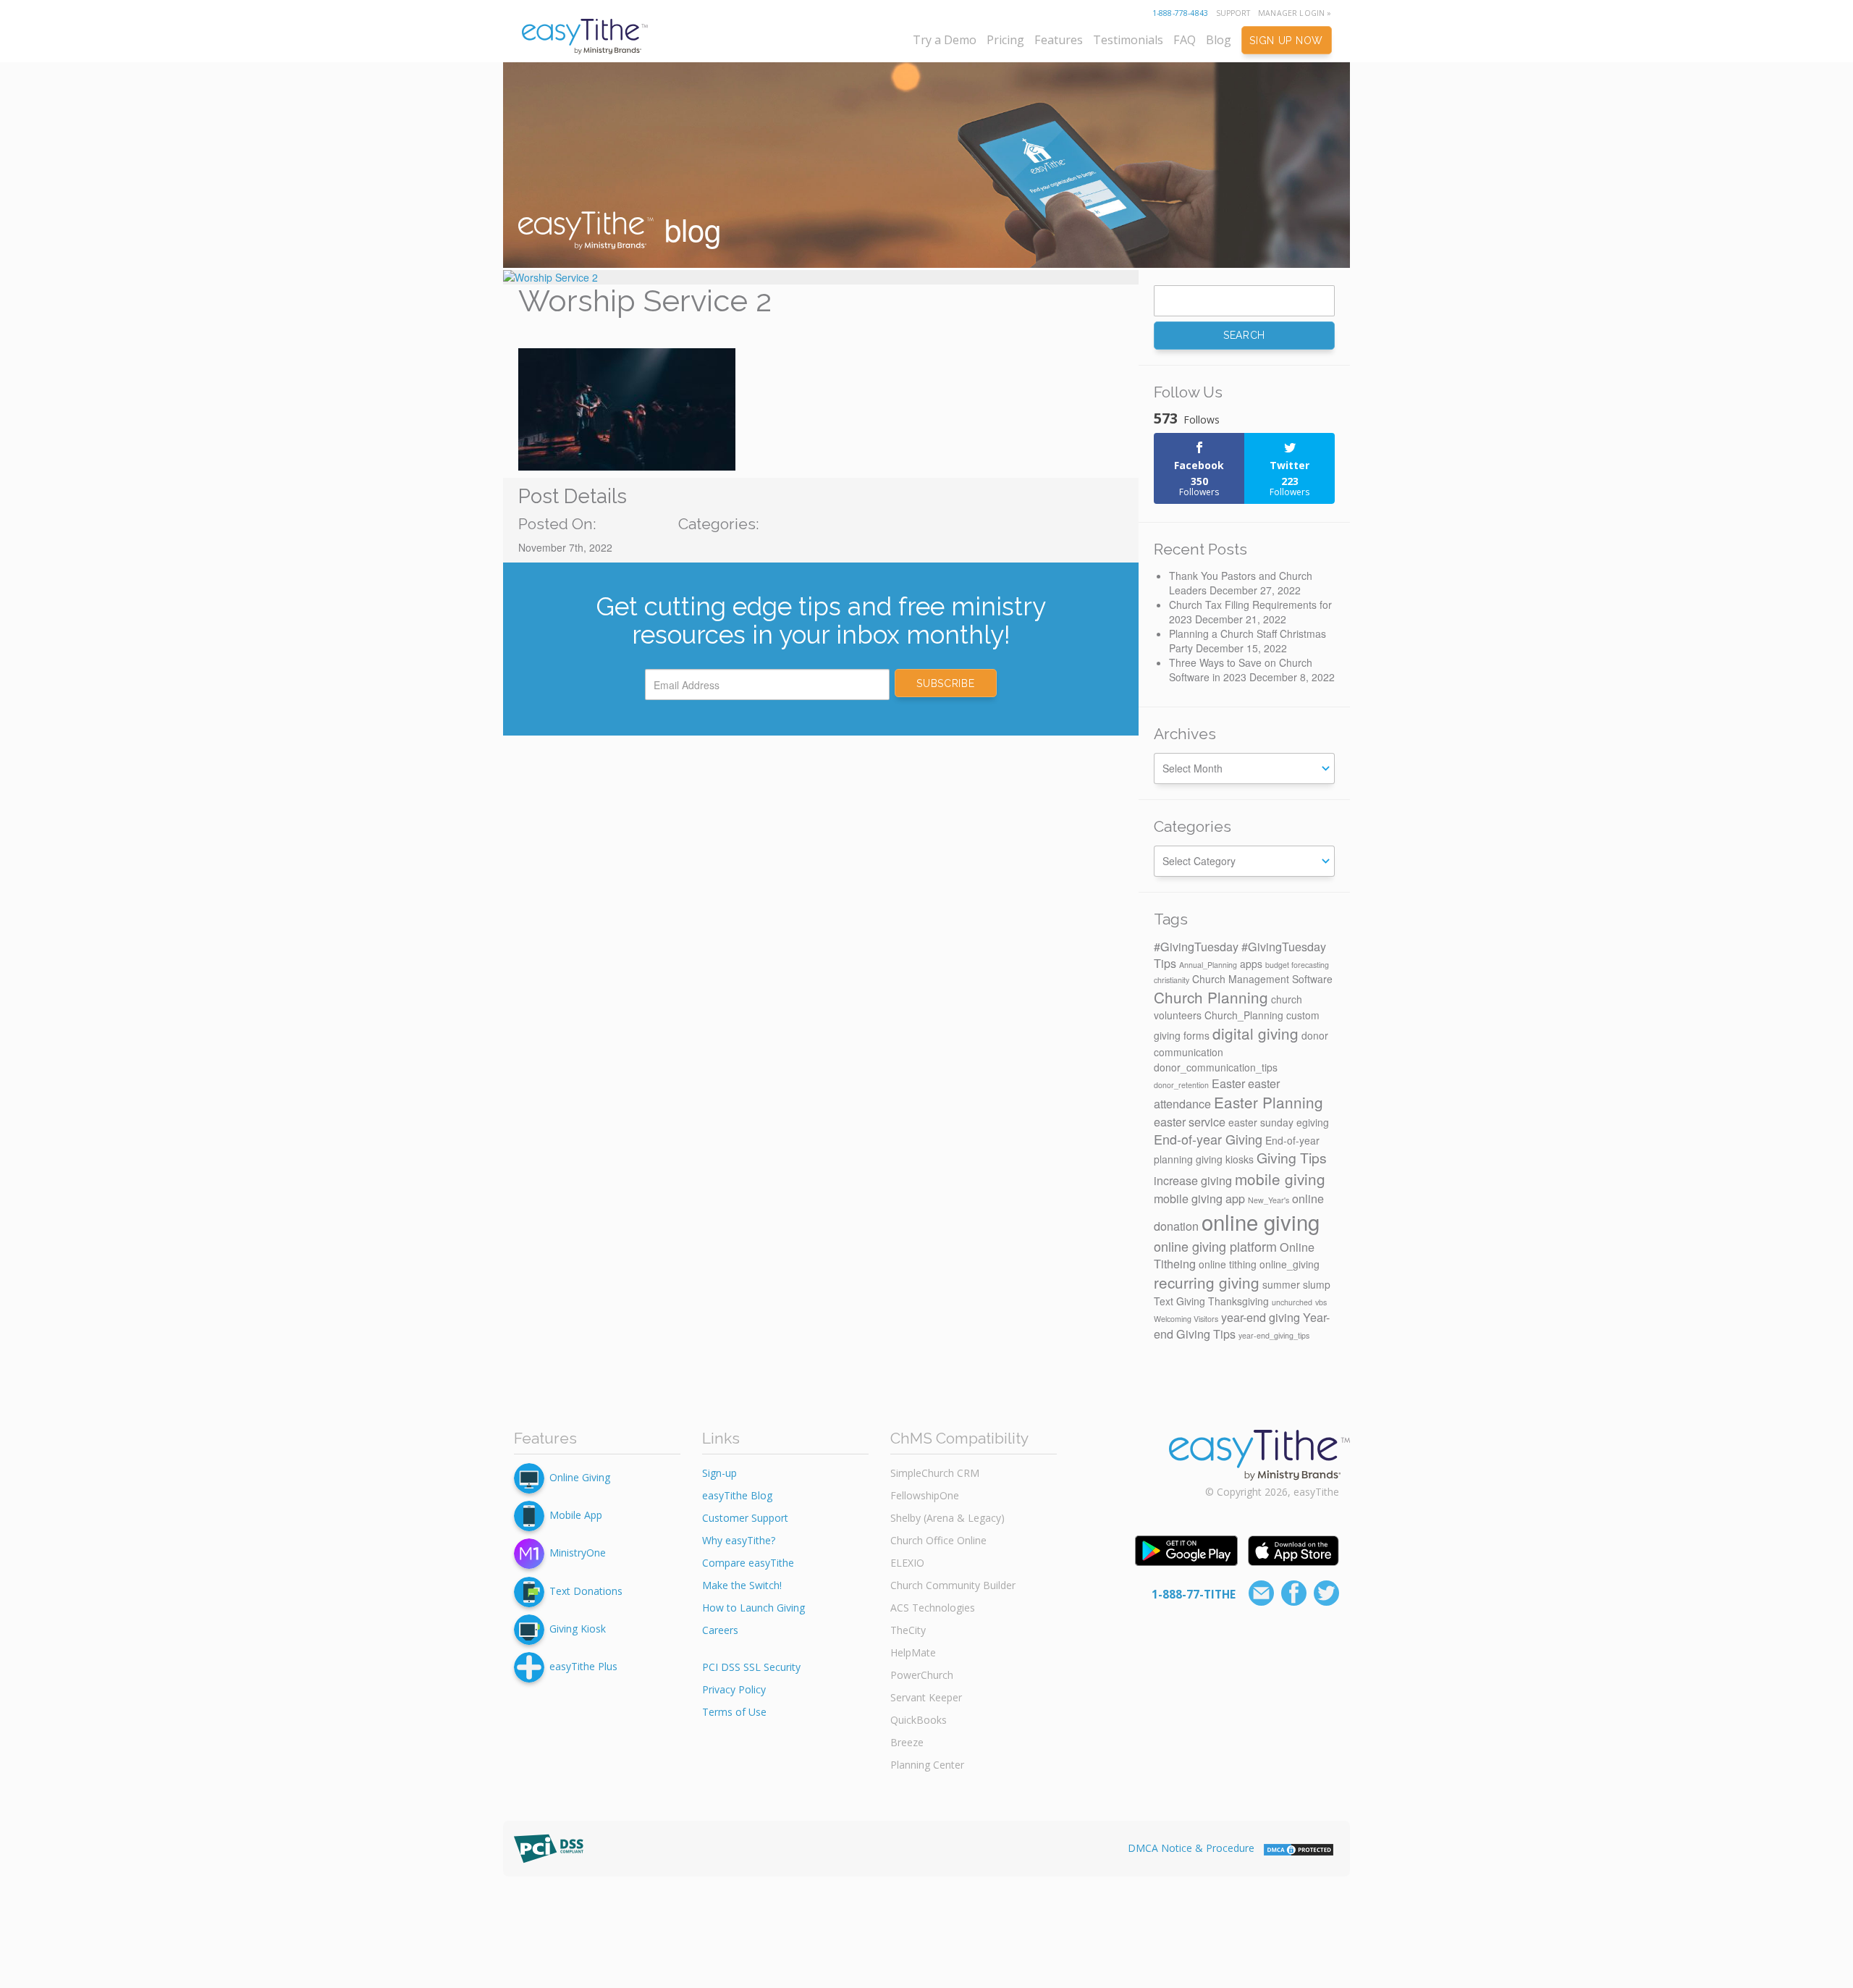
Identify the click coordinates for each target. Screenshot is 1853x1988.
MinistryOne (578, 1553)
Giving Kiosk (578, 1629)
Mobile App (576, 1515)
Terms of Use (734, 1712)
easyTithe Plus (583, 1666)
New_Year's (1269, 1200)
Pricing (1005, 40)
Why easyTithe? (739, 1540)
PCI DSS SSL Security (751, 1667)
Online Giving (580, 1477)
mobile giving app (1199, 1198)
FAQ (1185, 40)
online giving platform (1215, 1246)
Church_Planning (1244, 1015)
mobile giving (1280, 1179)
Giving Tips (1292, 1158)
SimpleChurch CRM (935, 1473)
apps (1251, 964)
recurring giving (1207, 1282)
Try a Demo (945, 40)
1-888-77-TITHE (1194, 1594)
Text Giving (1179, 1301)
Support (1233, 13)
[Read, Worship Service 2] (821, 277)
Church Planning (1211, 997)
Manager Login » (1295, 13)
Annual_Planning (1208, 965)
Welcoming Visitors (1186, 1319)
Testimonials (1128, 40)
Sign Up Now (1286, 41)
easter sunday (1261, 1122)
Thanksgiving (1238, 1301)
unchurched (1292, 1302)
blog (688, 229)
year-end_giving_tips (1274, 1335)
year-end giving (1261, 1317)
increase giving (1193, 1180)
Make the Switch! (742, 1585)
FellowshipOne (925, 1495)
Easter (1228, 1083)
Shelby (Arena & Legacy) (947, 1518)
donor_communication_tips (1216, 1067)
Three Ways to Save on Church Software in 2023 (1241, 670)
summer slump (1296, 1284)
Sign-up (719, 1473)
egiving (1313, 1122)
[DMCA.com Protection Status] (1299, 1848)
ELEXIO (907, 1563)
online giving (1261, 1221)
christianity (1172, 980)
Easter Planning (1269, 1102)
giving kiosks (1225, 1159)
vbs (1321, 1302)
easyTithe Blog (737, 1495)
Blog (1219, 40)
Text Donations (586, 1590)
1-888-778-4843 (1180, 13)
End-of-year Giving (1208, 1139)
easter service (1190, 1121)
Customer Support (745, 1518)
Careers (720, 1630)
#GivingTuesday (1196, 946)
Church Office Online (938, 1540)
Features (1059, 40)
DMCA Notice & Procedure (1191, 1848)
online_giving (1289, 1264)
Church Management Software (1262, 979)
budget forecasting (1297, 965)
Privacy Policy (734, 1689)
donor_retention (1181, 1085)
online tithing (1228, 1264)
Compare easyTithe (748, 1563)
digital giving (1255, 1033)
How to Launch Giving (754, 1608)
